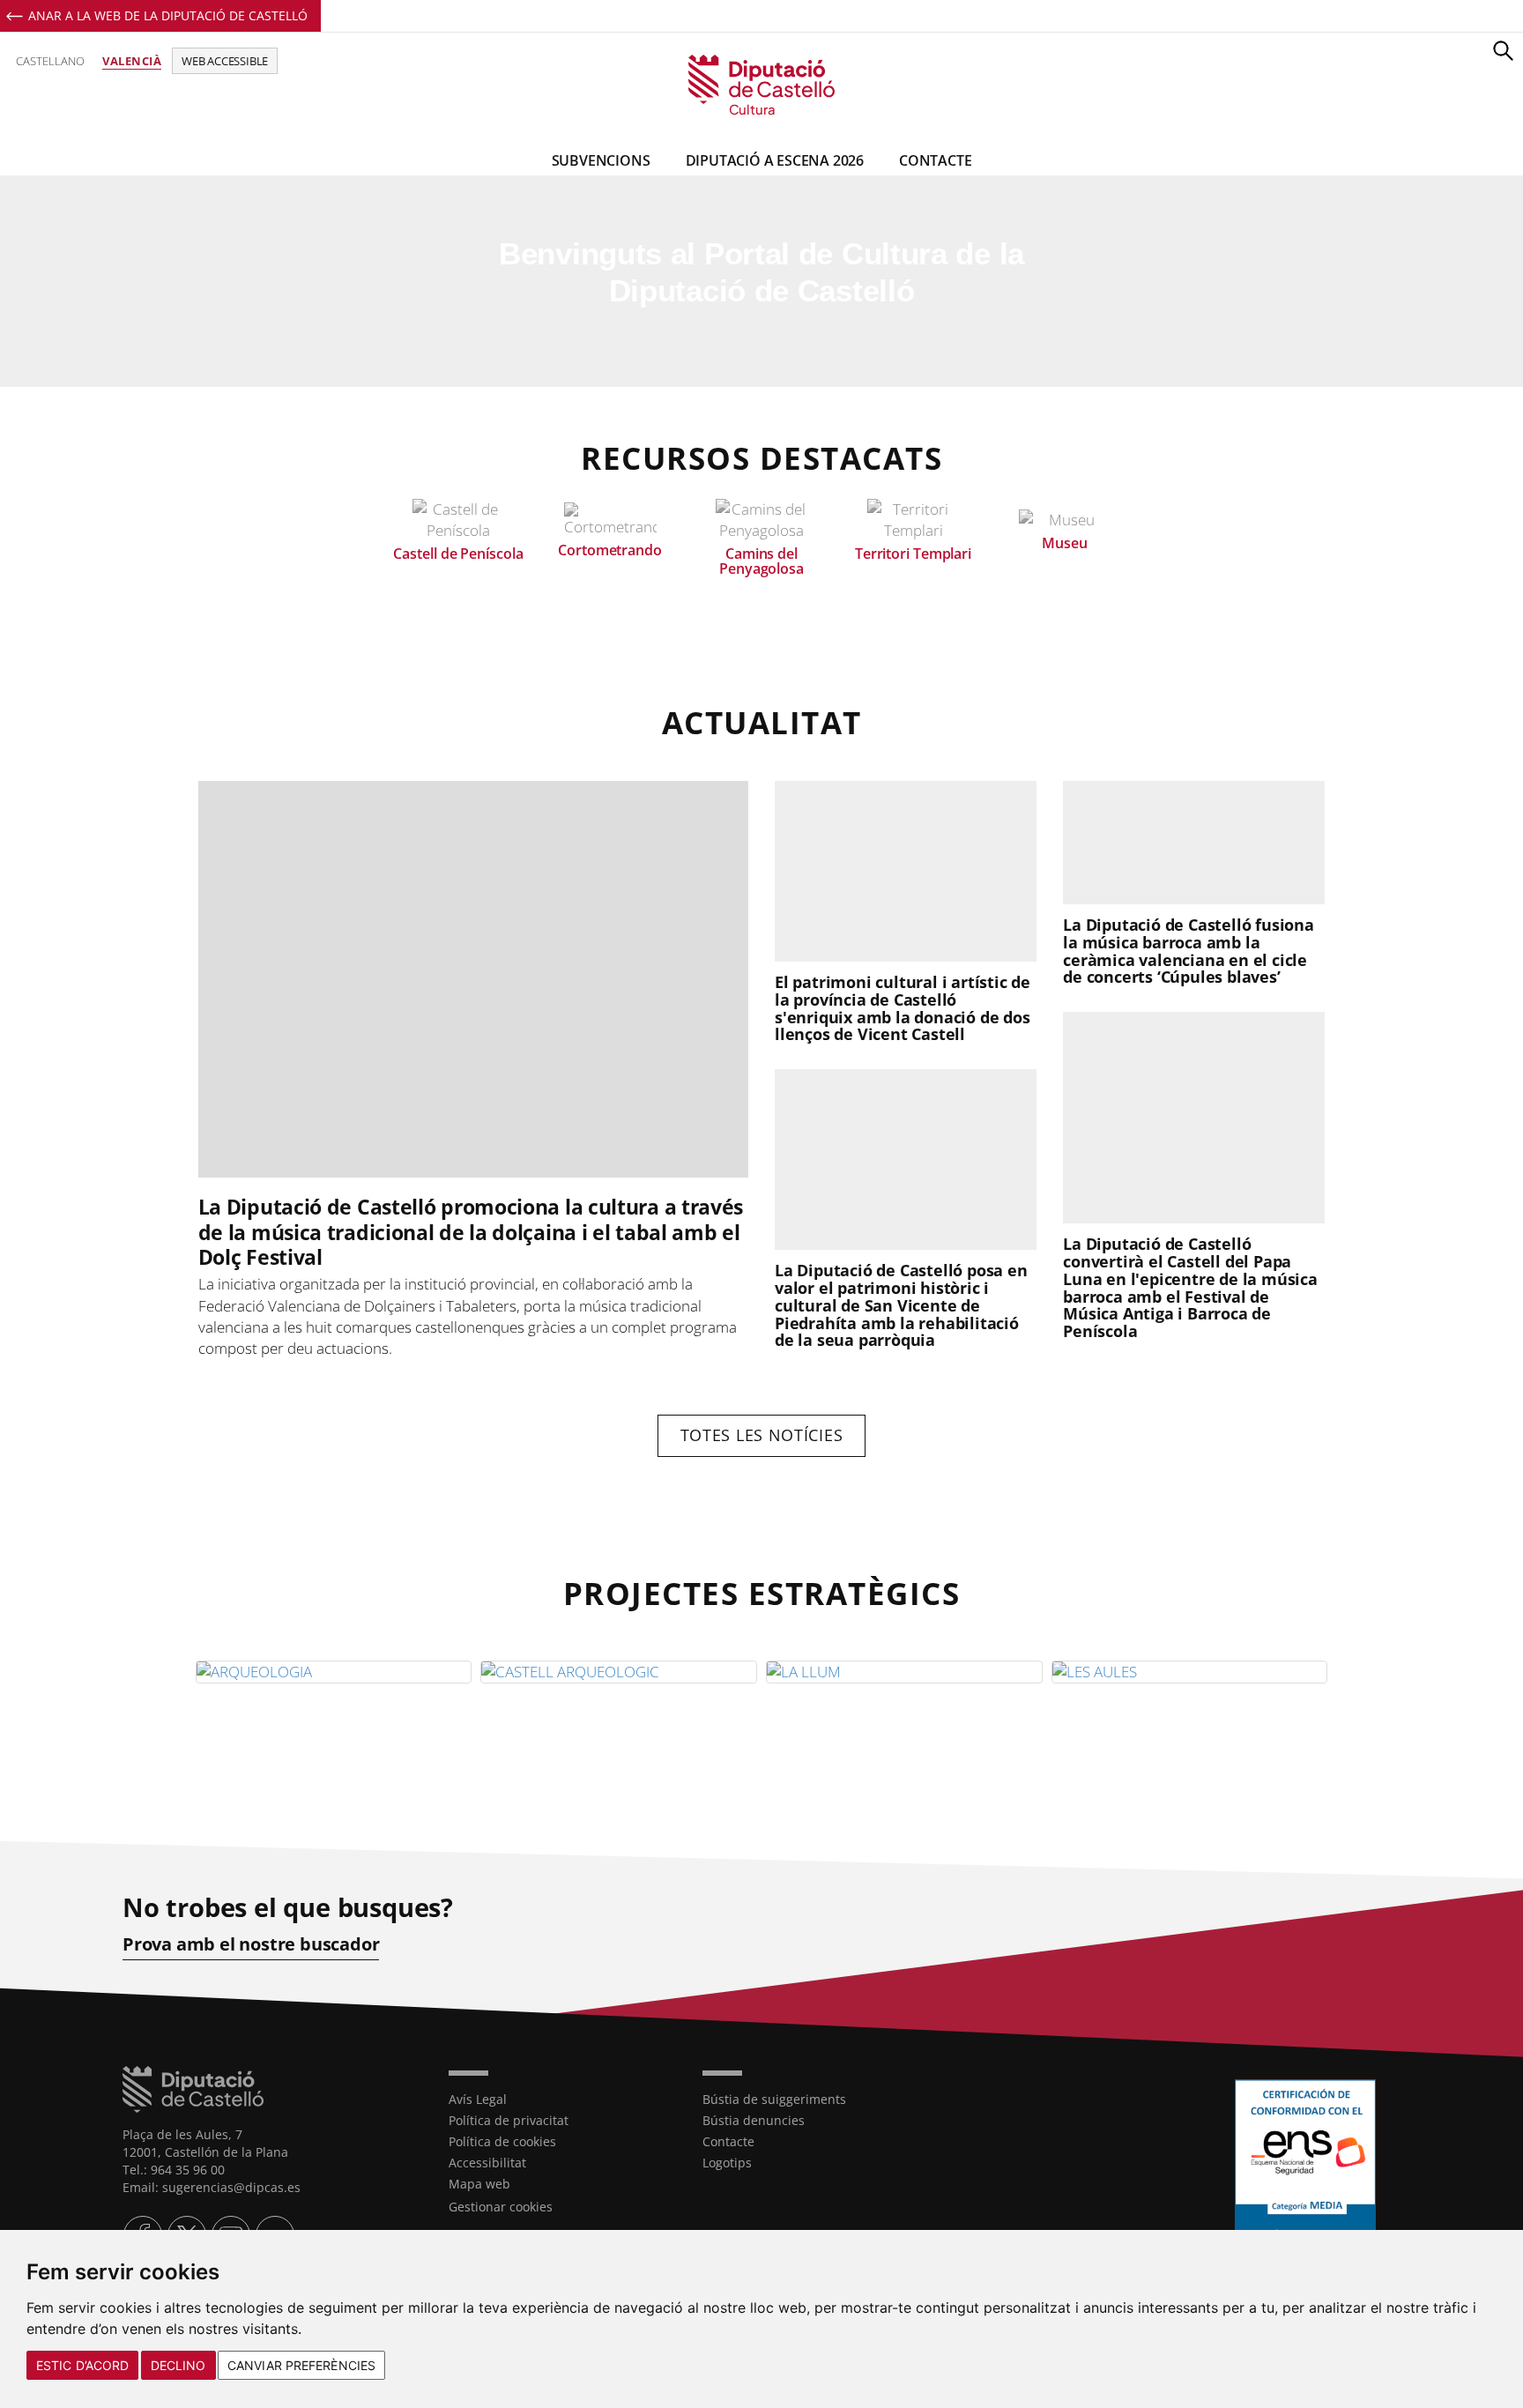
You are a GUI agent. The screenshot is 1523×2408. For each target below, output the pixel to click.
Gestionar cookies (501, 2207)
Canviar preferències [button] (301, 2365)
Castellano (50, 61)
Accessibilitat (487, 2163)
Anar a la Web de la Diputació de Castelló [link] (168, 15)
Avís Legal (478, 2099)
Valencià (132, 61)
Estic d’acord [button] (82, 2365)
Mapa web (479, 2184)
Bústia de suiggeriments (774, 2099)
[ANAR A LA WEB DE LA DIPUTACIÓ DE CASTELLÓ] (272, 2090)
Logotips (727, 2163)
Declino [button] (178, 2365)
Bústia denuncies (754, 2120)
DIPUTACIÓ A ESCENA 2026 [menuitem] (775, 160)
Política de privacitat (509, 2120)
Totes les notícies (762, 1435)
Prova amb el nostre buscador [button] (251, 1944)
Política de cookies (502, 2141)
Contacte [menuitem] (935, 160)
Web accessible (225, 61)
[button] (1503, 50)
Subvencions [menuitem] (601, 160)
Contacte (728, 2141)
